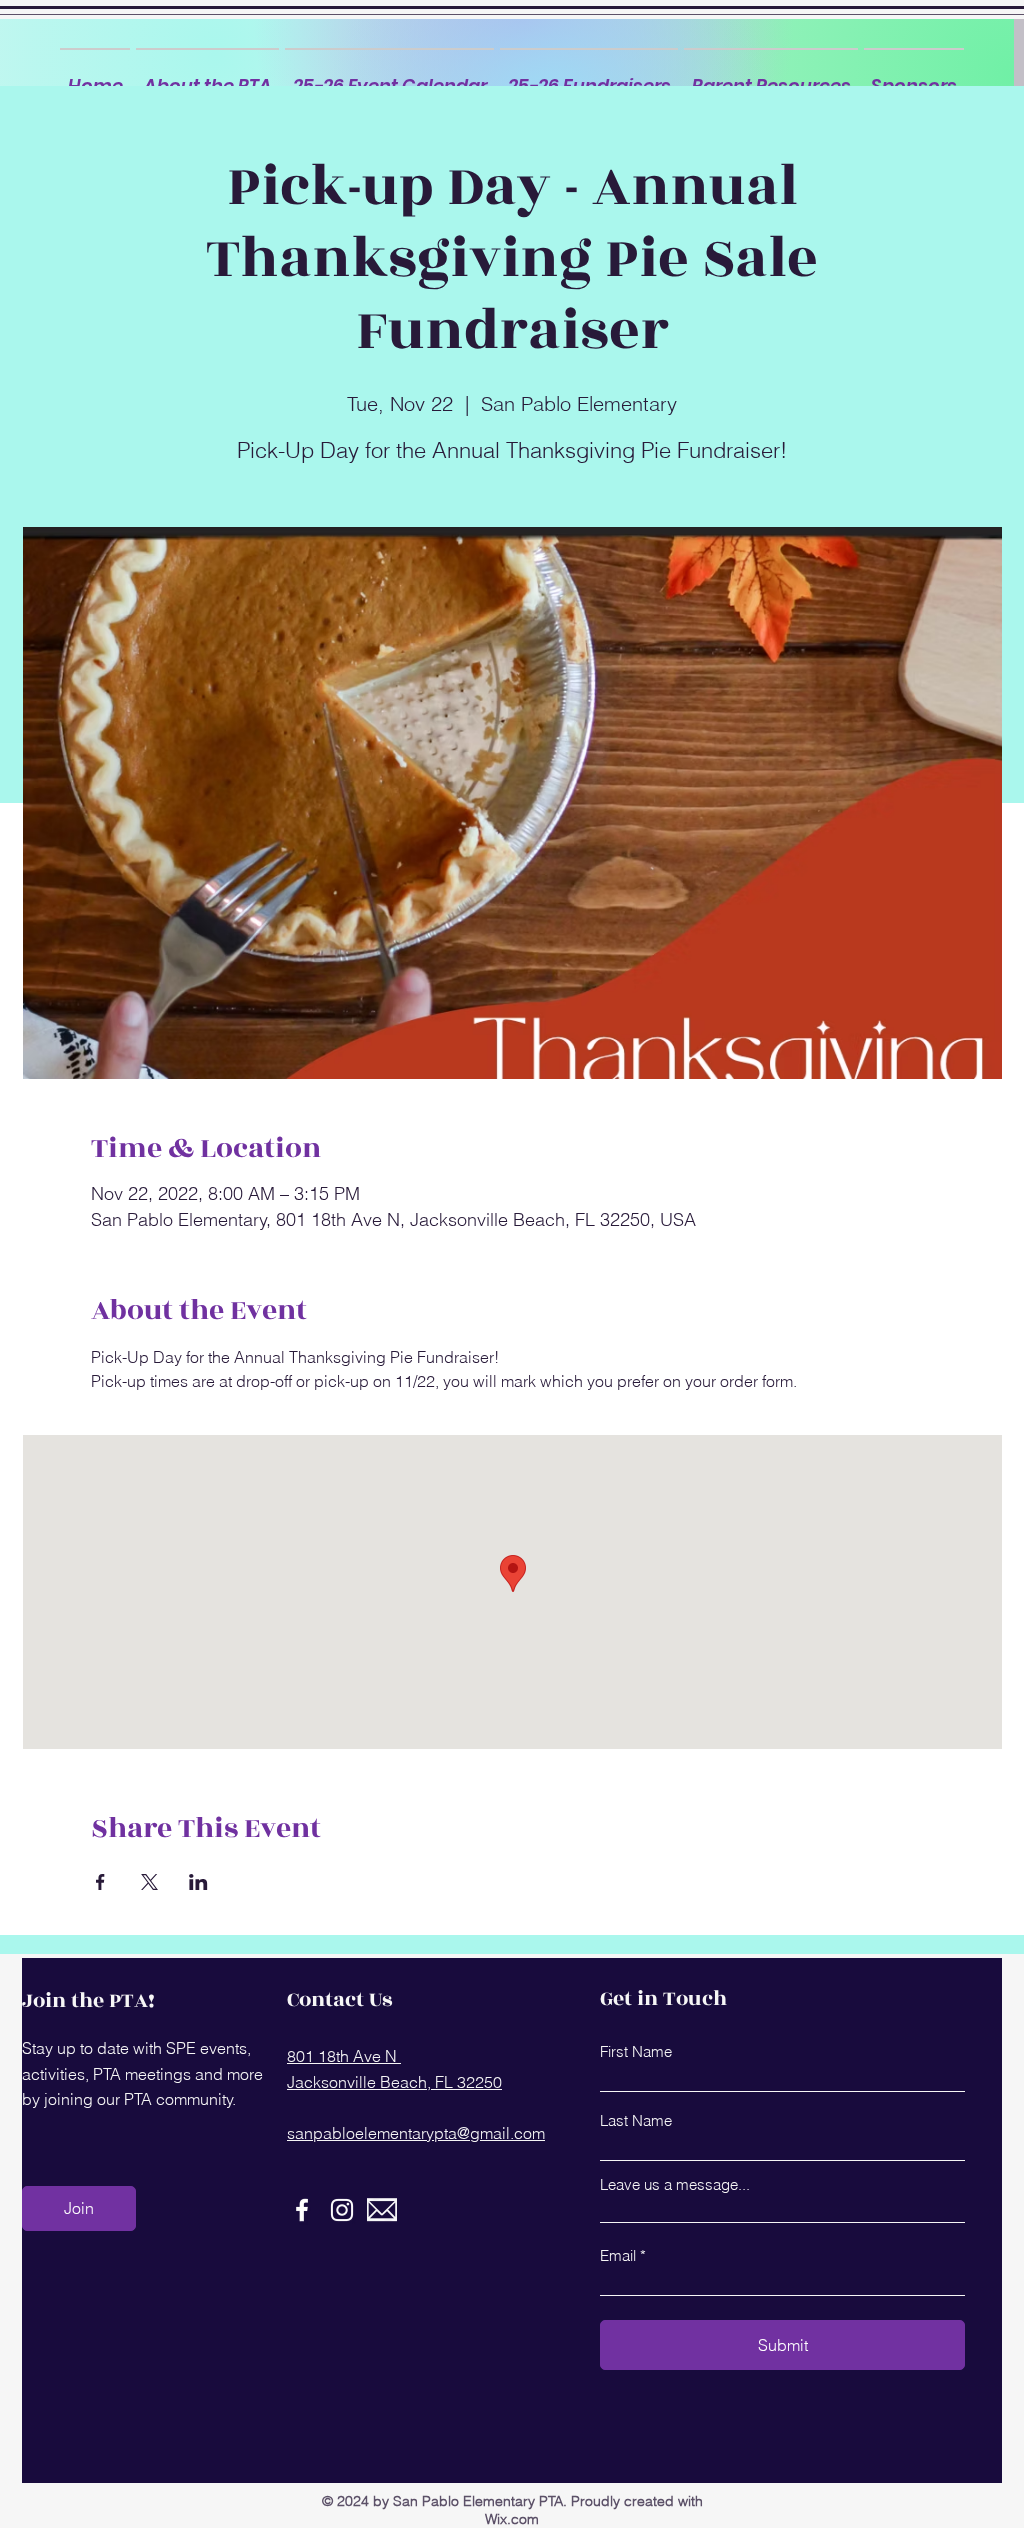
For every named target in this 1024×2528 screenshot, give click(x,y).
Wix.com (512, 2519)
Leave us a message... (675, 2184)
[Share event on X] (149, 1882)
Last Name (636, 2120)
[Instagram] (342, 2210)
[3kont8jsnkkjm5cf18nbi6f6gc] (382, 2210)
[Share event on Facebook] (100, 1882)
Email (618, 2255)
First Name (636, 2051)
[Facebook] (302, 2210)
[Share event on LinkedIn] (198, 1882)
